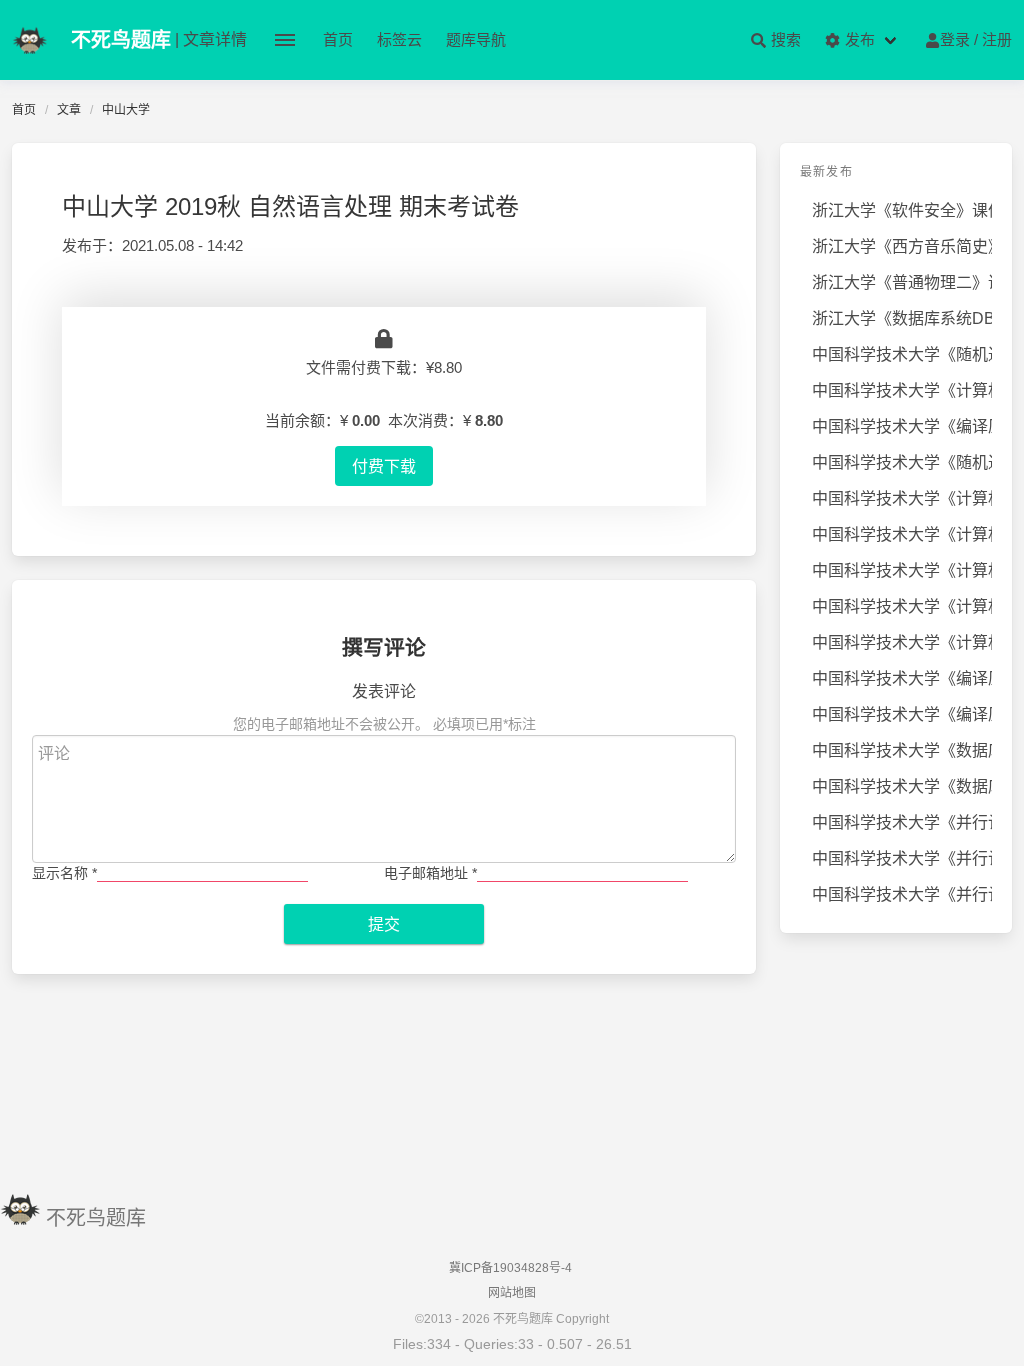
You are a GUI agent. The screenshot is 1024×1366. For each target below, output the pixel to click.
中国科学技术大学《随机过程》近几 (902, 354)
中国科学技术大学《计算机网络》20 (902, 498)
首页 (338, 39)
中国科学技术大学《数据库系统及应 (902, 750)
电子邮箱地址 (430, 873)
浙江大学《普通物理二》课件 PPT (902, 282)
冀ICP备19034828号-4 (510, 1268)
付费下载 (384, 466)
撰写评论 (384, 647)
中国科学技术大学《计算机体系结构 (902, 534)
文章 (69, 110)
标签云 (399, 39)
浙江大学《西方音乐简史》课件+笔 (902, 246)
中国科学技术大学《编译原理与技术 (902, 426)
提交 (384, 924)
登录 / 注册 (976, 39)
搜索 (784, 39)
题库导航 (476, 39)
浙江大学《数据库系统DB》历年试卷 (902, 318)
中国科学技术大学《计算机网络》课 (902, 390)
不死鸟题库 (96, 1218)
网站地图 (512, 1293)
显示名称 (64, 873)
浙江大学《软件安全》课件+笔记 (902, 210)
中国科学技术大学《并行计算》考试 (902, 822)
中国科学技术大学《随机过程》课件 (902, 462)
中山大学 (126, 110)
